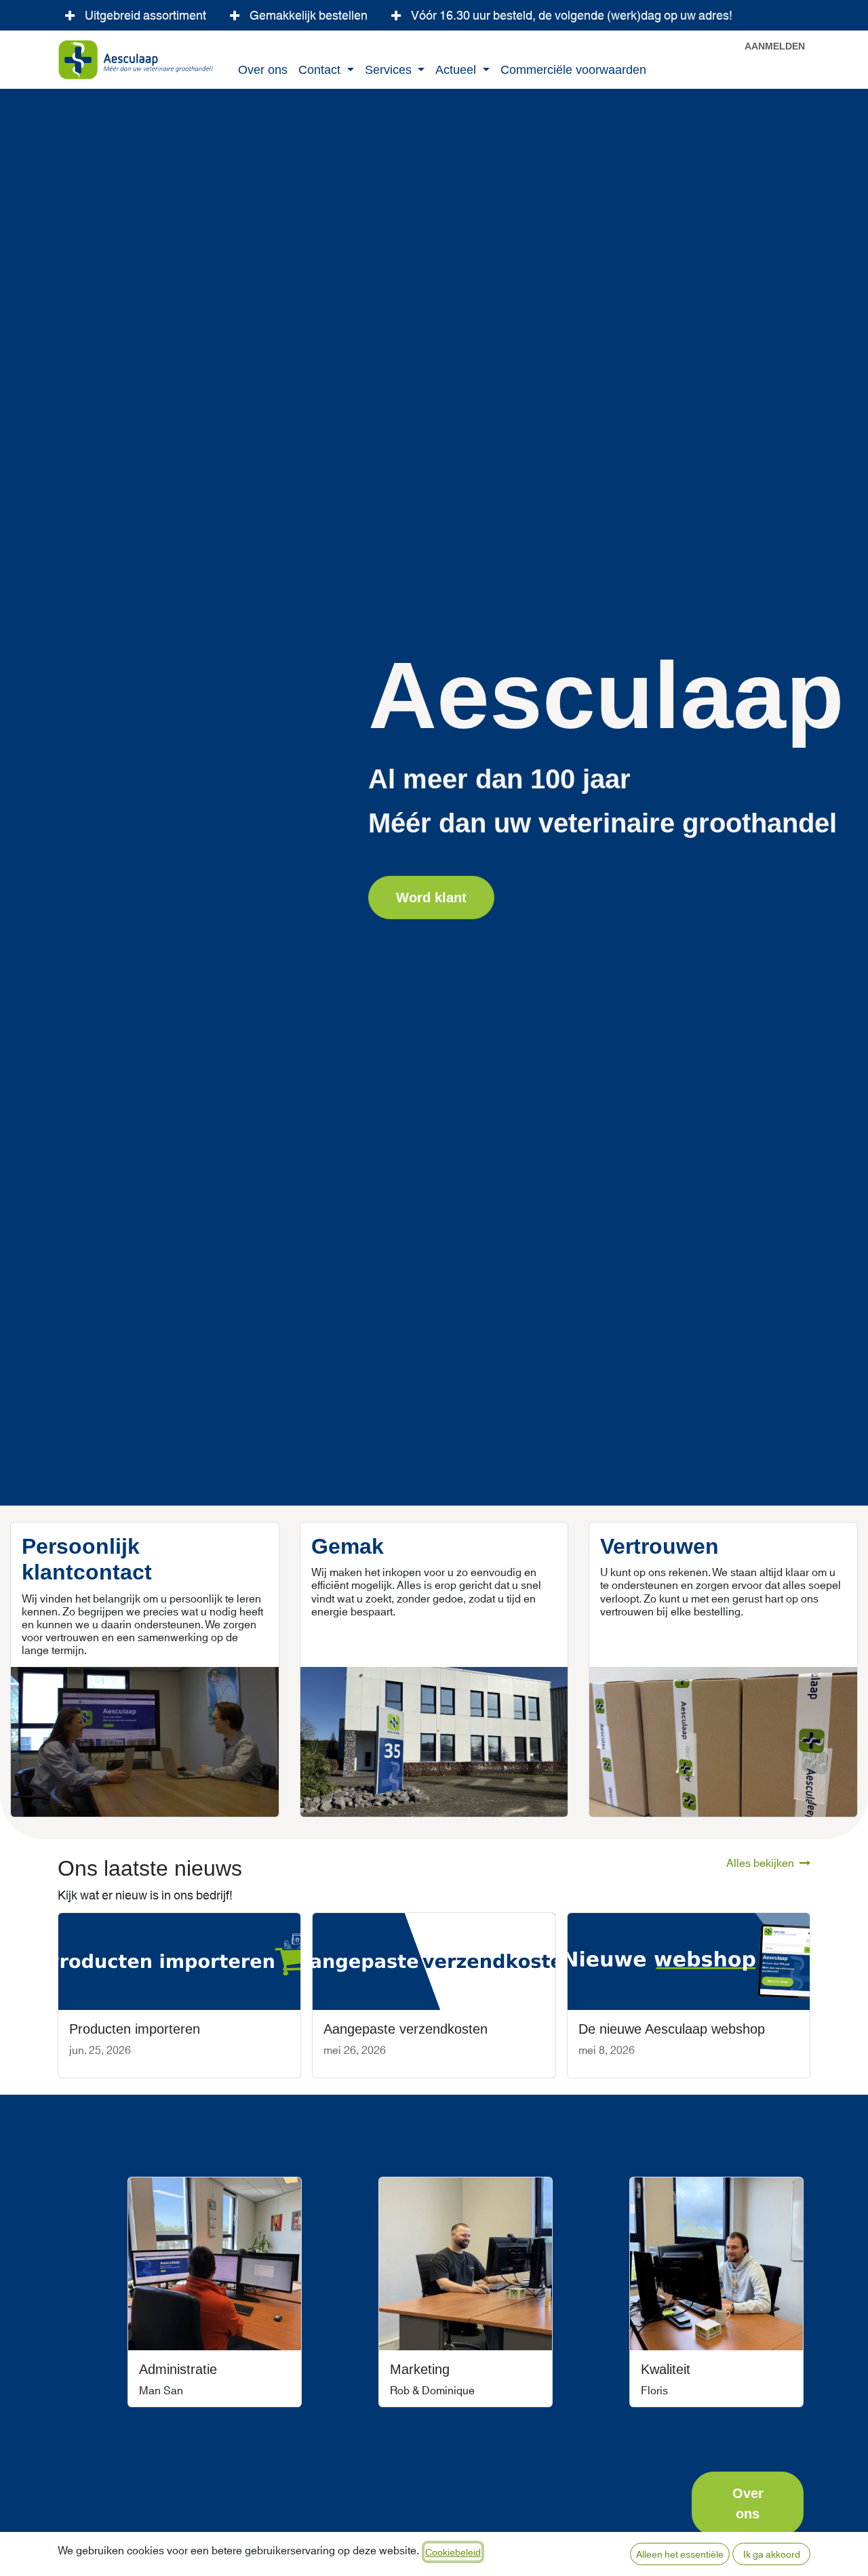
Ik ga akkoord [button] (772, 2554)
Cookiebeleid (453, 2552)
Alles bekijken (760, 1862)
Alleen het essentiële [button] (680, 2554)
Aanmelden (775, 46)
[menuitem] (263, 71)
